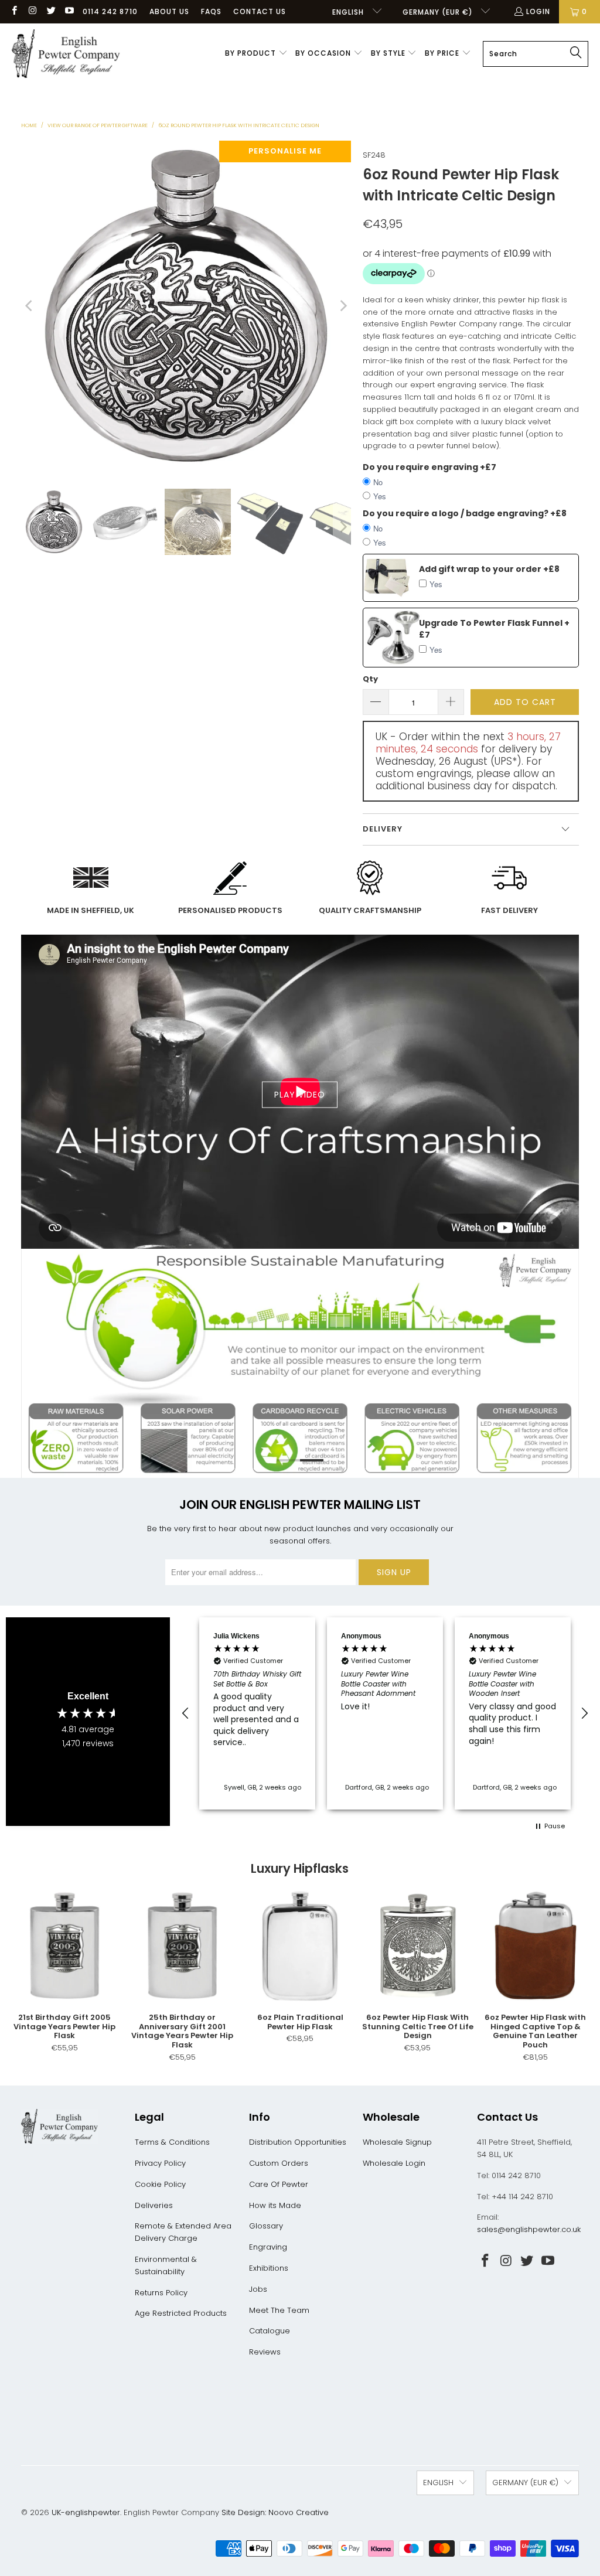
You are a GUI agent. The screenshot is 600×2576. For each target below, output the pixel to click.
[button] (256, 54)
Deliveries (154, 2205)
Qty (370, 679)
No (378, 482)
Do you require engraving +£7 (429, 467)
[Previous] (30, 306)
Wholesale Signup (397, 2142)
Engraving (268, 2247)
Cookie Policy (160, 2184)
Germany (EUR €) (439, 12)
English (349, 12)
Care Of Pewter (279, 2184)
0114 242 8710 (110, 11)
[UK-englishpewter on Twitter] (51, 11)
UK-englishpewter (86, 2512)
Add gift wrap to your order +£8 (489, 569)
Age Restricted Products (181, 2313)
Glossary (266, 2226)
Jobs (258, 2289)
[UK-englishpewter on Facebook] (14, 11)
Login (538, 11)
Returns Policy (161, 2293)
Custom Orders (279, 2163)
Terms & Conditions (172, 2142)
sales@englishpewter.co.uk (529, 2229)
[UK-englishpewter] (66, 54)
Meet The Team (279, 2310)
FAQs (211, 11)
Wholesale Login (394, 2163)
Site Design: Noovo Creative (275, 2512)
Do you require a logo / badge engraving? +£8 (465, 513)
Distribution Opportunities (298, 2142)
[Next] (342, 306)
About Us (169, 11)
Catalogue (270, 2331)
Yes (380, 496)
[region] (385, 1713)
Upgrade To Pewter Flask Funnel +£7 (494, 629)
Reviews (265, 2352)
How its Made (275, 2205)
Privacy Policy (160, 2163)
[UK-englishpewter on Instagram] (32, 11)
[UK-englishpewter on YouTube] (69, 11)
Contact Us (260, 11)
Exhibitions (269, 2268)
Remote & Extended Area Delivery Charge (183, 2232)
